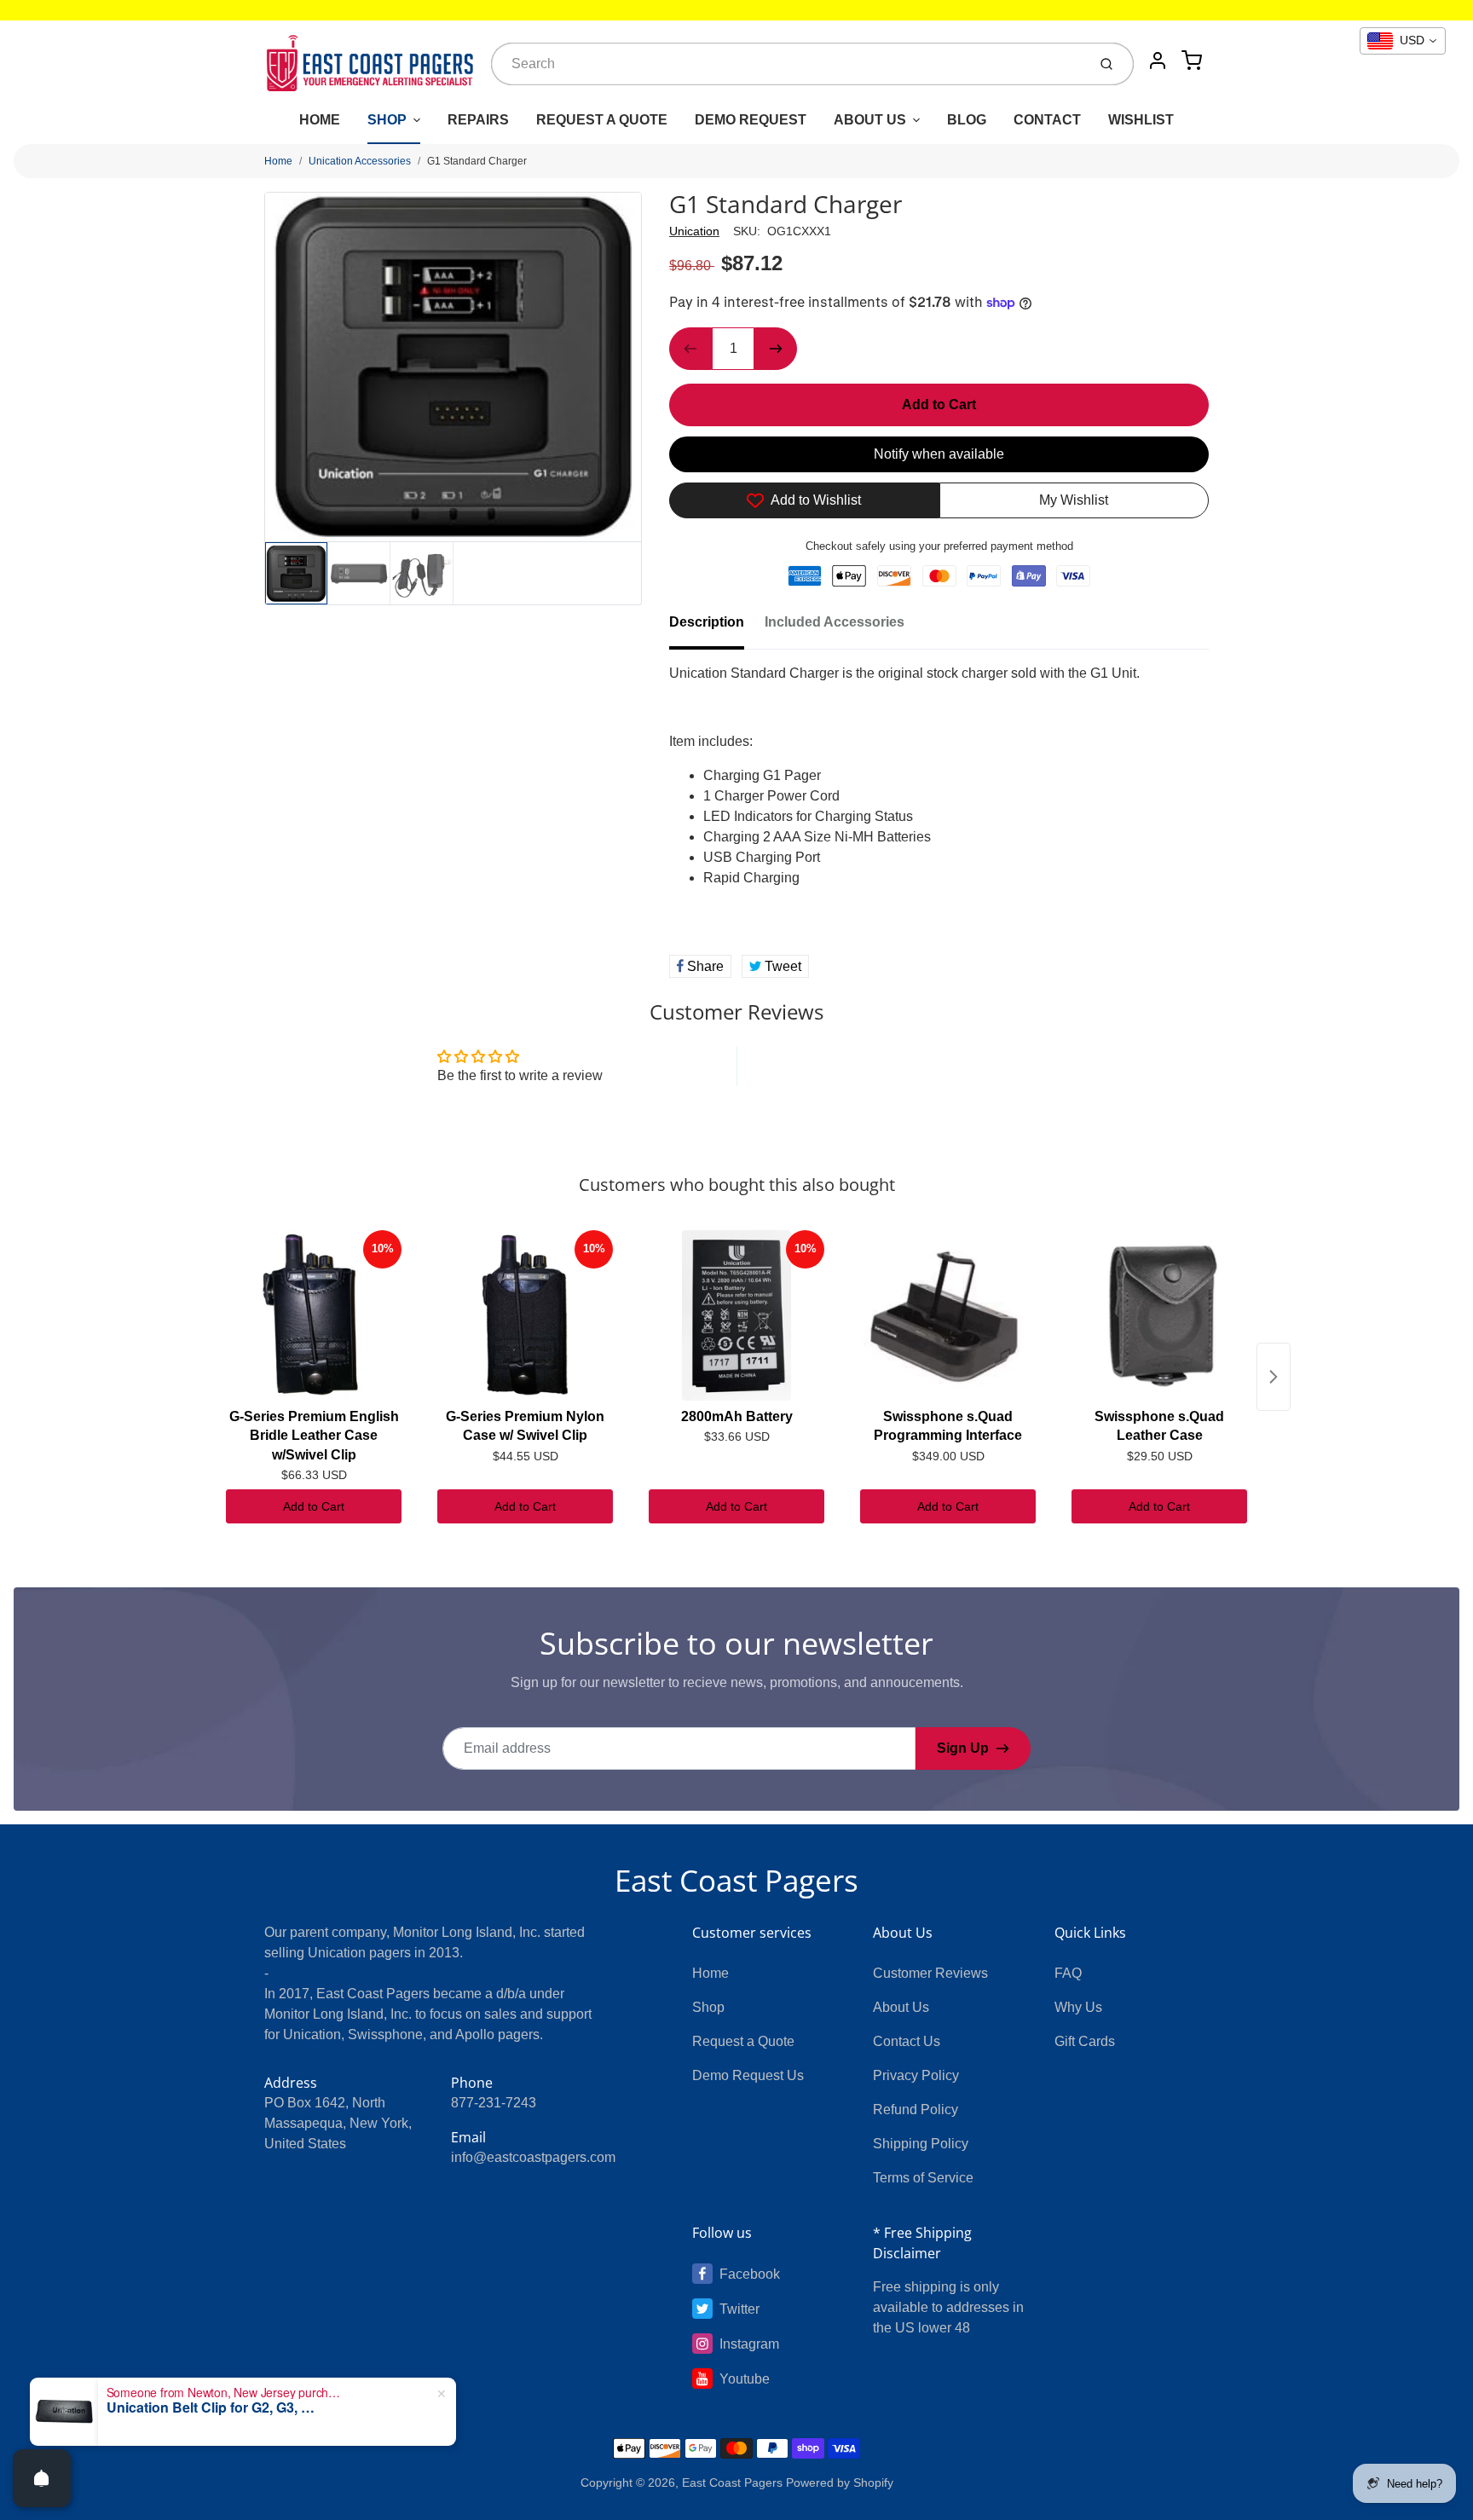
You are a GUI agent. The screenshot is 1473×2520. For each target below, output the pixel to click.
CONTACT (1047, 120)
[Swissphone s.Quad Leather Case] (1159, 1315)
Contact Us (907, 2041)
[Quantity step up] (776, 349)
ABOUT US (870, 120)
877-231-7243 (494, 2103)
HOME (320, 120)
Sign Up (963, 1748)
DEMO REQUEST (751, 120)
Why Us (1078, 2007)
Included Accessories (835, 622)
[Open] (42, 2478)
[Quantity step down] (690, 349)
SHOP (387, 120)
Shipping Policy (921, 2144)
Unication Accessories (360, 161)
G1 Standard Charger (477, 161)
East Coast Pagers (736, 1880)
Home (278, 161)
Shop (708, 2007)
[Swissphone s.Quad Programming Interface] (948, 1315)
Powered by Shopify (840, 2482)
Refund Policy (916, 2110)
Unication (694, 231)
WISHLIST (1141, 120)
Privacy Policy (916, 2075)
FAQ (1068, 1973)
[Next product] (1274, 1377)
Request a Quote (743, 2041)
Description (707, 622)
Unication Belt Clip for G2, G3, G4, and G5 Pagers (213, 2407)
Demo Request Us (748, 2075)
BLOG (967, 120)
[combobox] (787, 64)
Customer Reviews (930, 1973)
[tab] (717, 627)
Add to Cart (314, 1506)
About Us (901, 2007)
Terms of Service (923, 2178)
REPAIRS (478, 120)
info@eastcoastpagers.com (533, 2157)
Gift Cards (1085, 2041)
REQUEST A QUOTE (602, 120)
